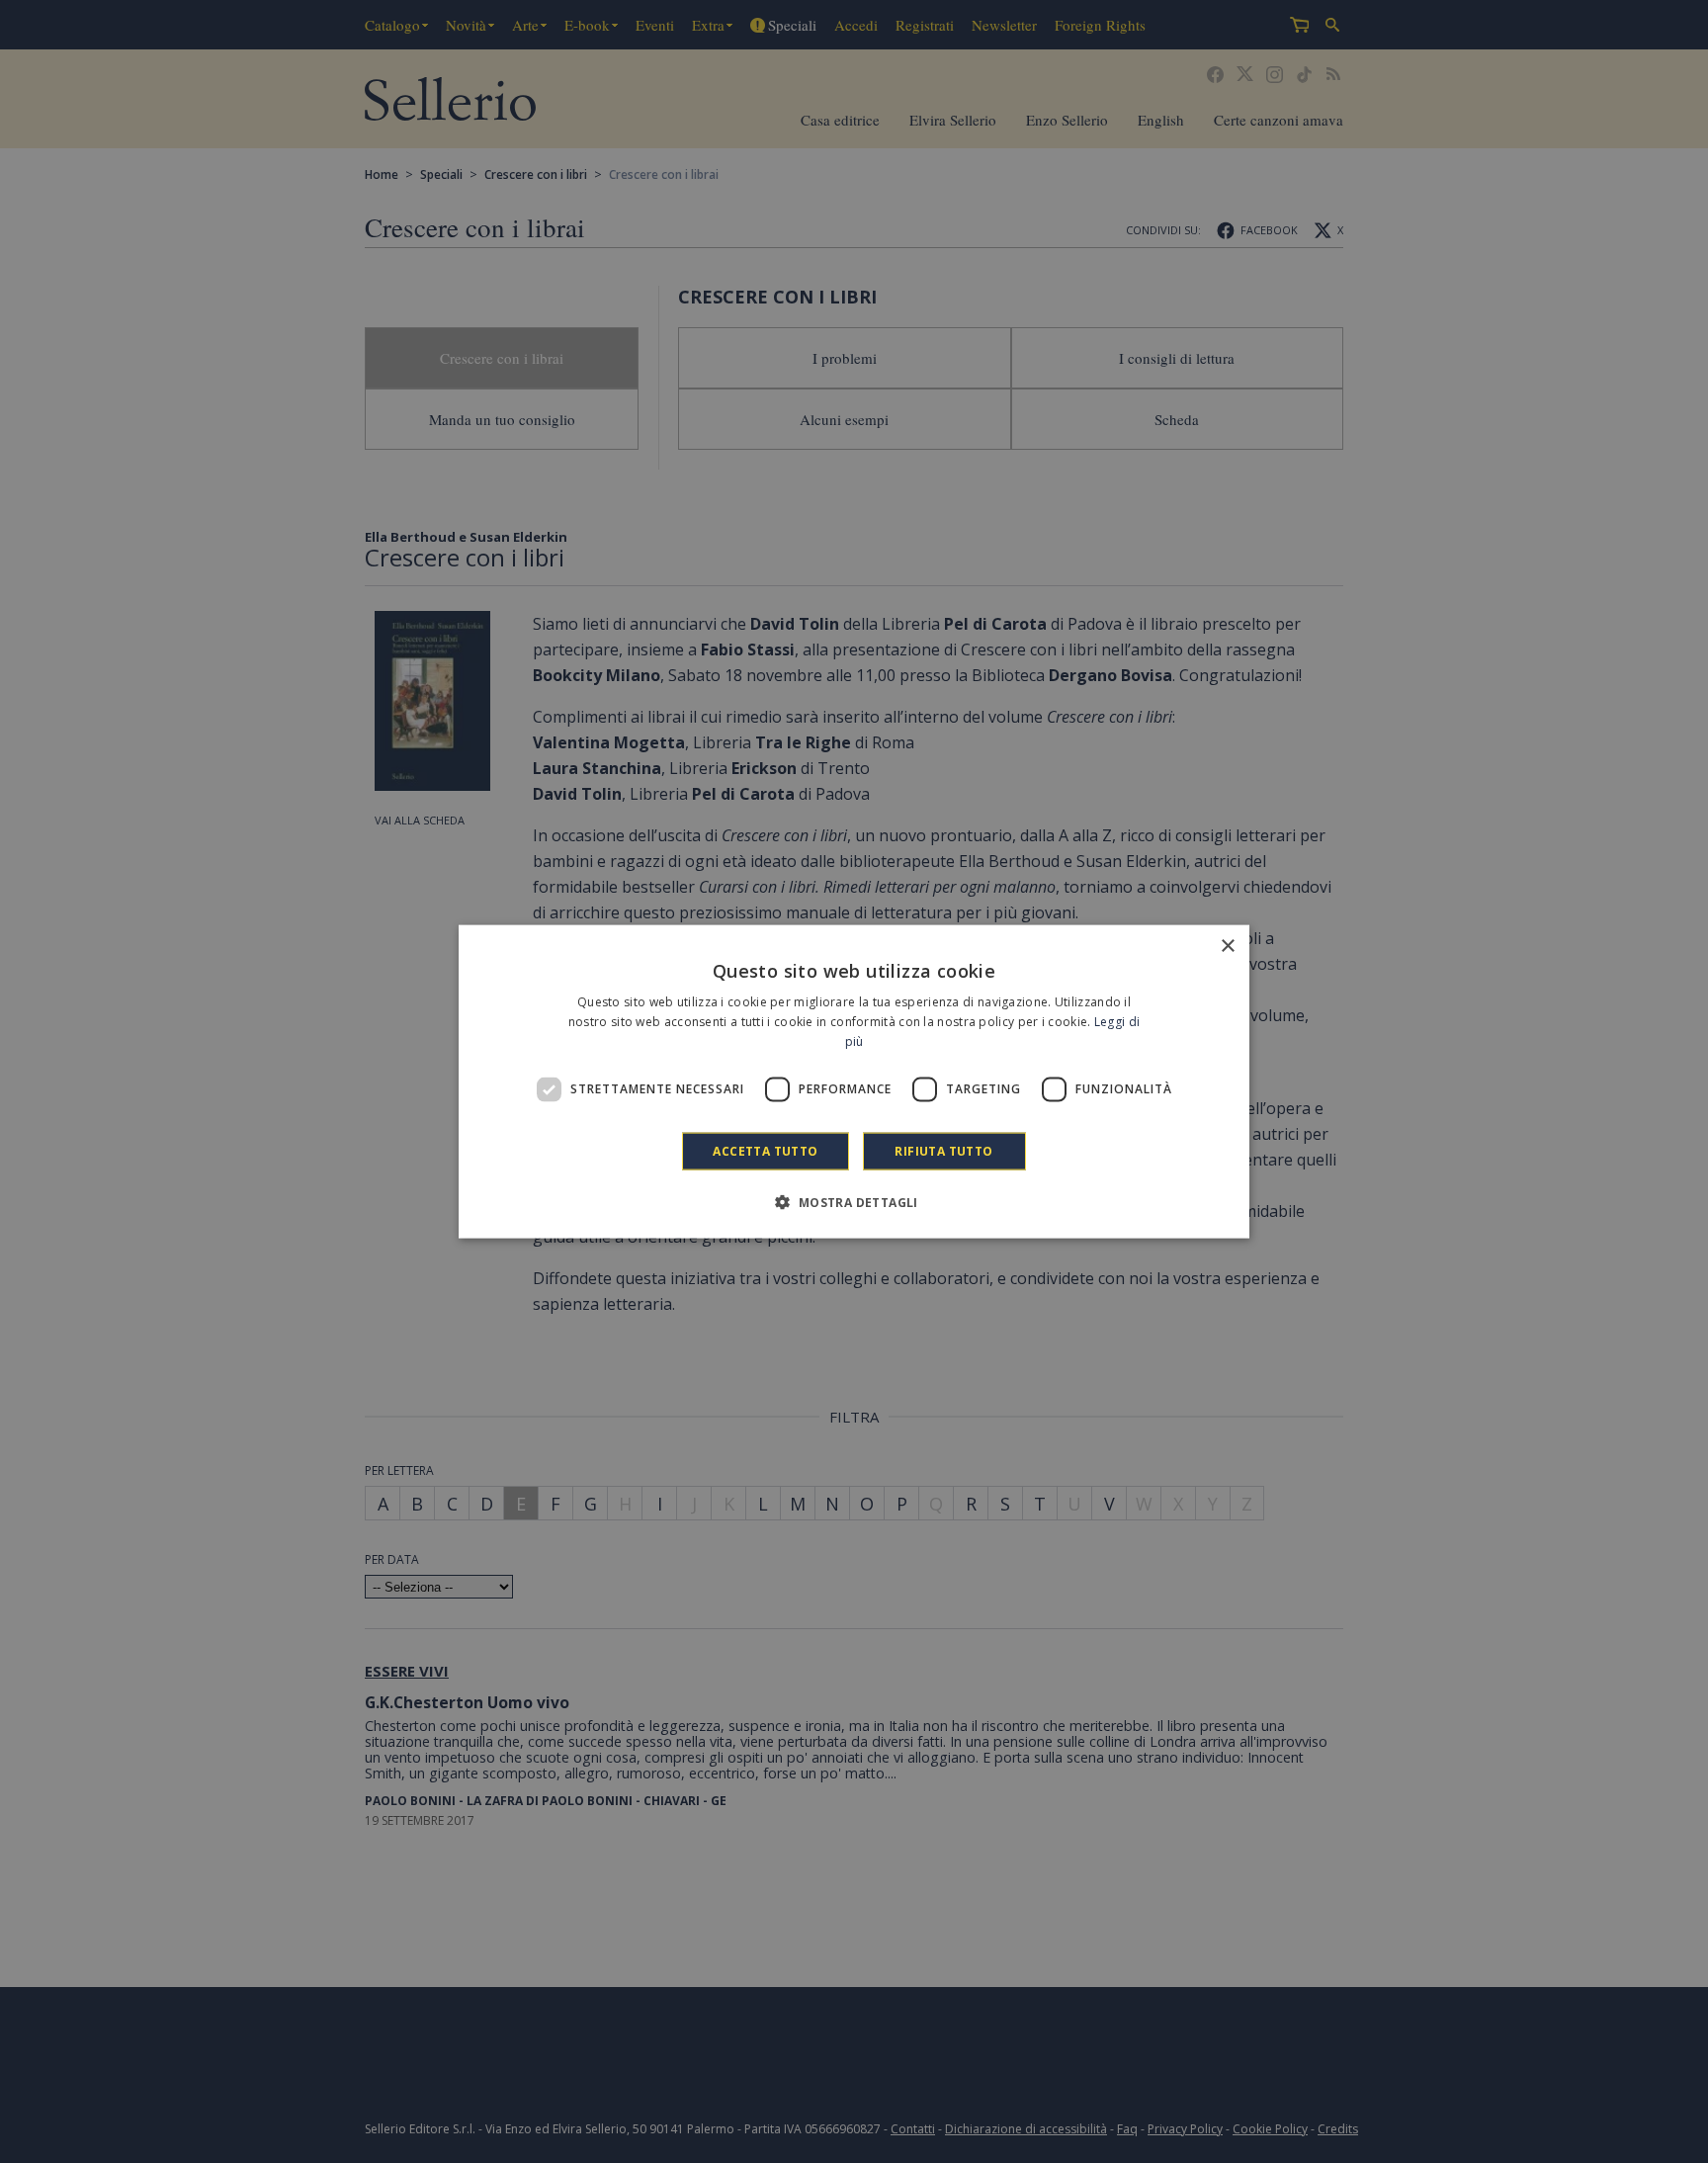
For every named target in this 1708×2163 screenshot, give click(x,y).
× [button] (1227, 947)
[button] (854, 1201)
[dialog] (854, 1082)
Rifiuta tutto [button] (943, 1150)
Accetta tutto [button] (765, 1150)
